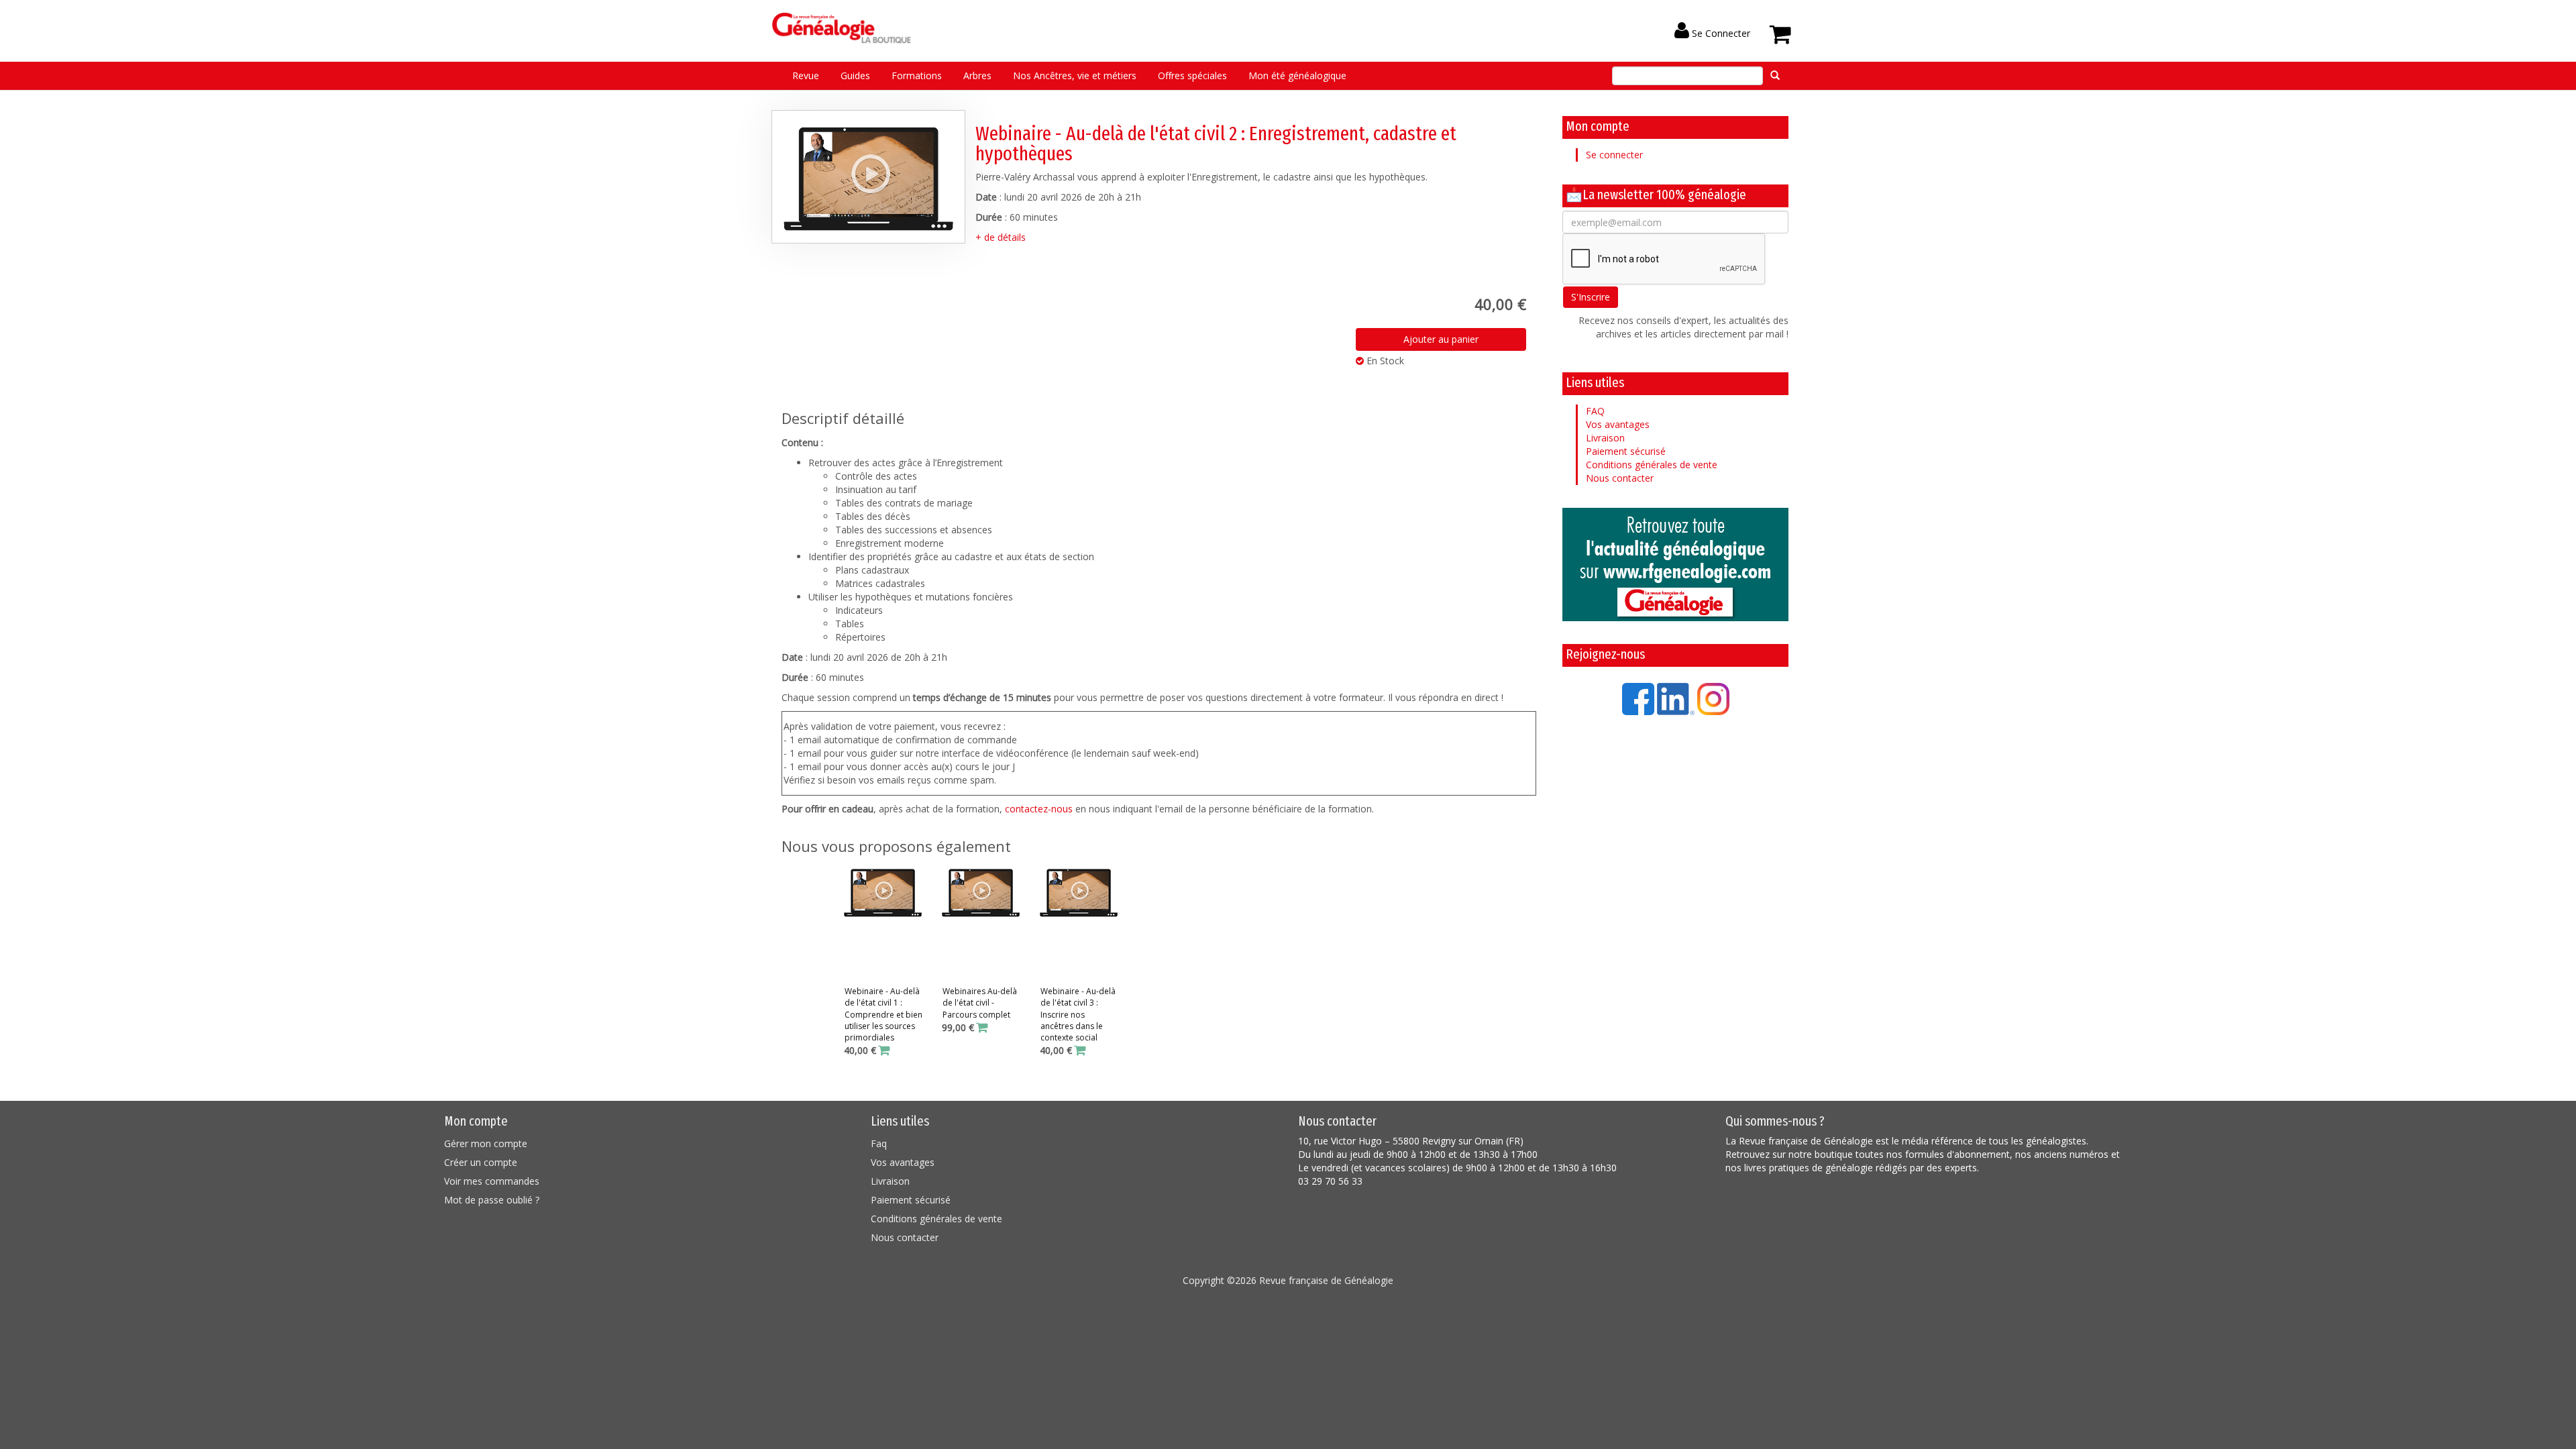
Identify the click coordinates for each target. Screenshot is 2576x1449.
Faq (879, 1143)
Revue (806, 75)
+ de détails (1001, 237)
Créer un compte (481, 1162)
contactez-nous (1039, 809)
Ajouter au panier (1441, 339)
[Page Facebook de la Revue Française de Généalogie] (1638, 698)
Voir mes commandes (492, 1181)
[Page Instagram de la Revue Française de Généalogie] (1713, 698)
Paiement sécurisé (1626, 451)
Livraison (1605, 438)
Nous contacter (1620, 478)
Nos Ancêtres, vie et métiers (1075, 75)
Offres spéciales (1192, 75)
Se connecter (1614, 155)
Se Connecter (1720, 33)
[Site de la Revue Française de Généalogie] (1675, 565)
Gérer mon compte (486, 1143)
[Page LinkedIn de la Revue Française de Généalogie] (1676, 698)
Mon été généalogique (1297, 75)
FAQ (1595, 411)
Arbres (977, 75)
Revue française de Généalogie (1326, 1280)
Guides (855, 75)
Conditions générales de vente (1652, 465)
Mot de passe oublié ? (492, 1200)
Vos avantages (1618, 424)
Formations (917, 75)
